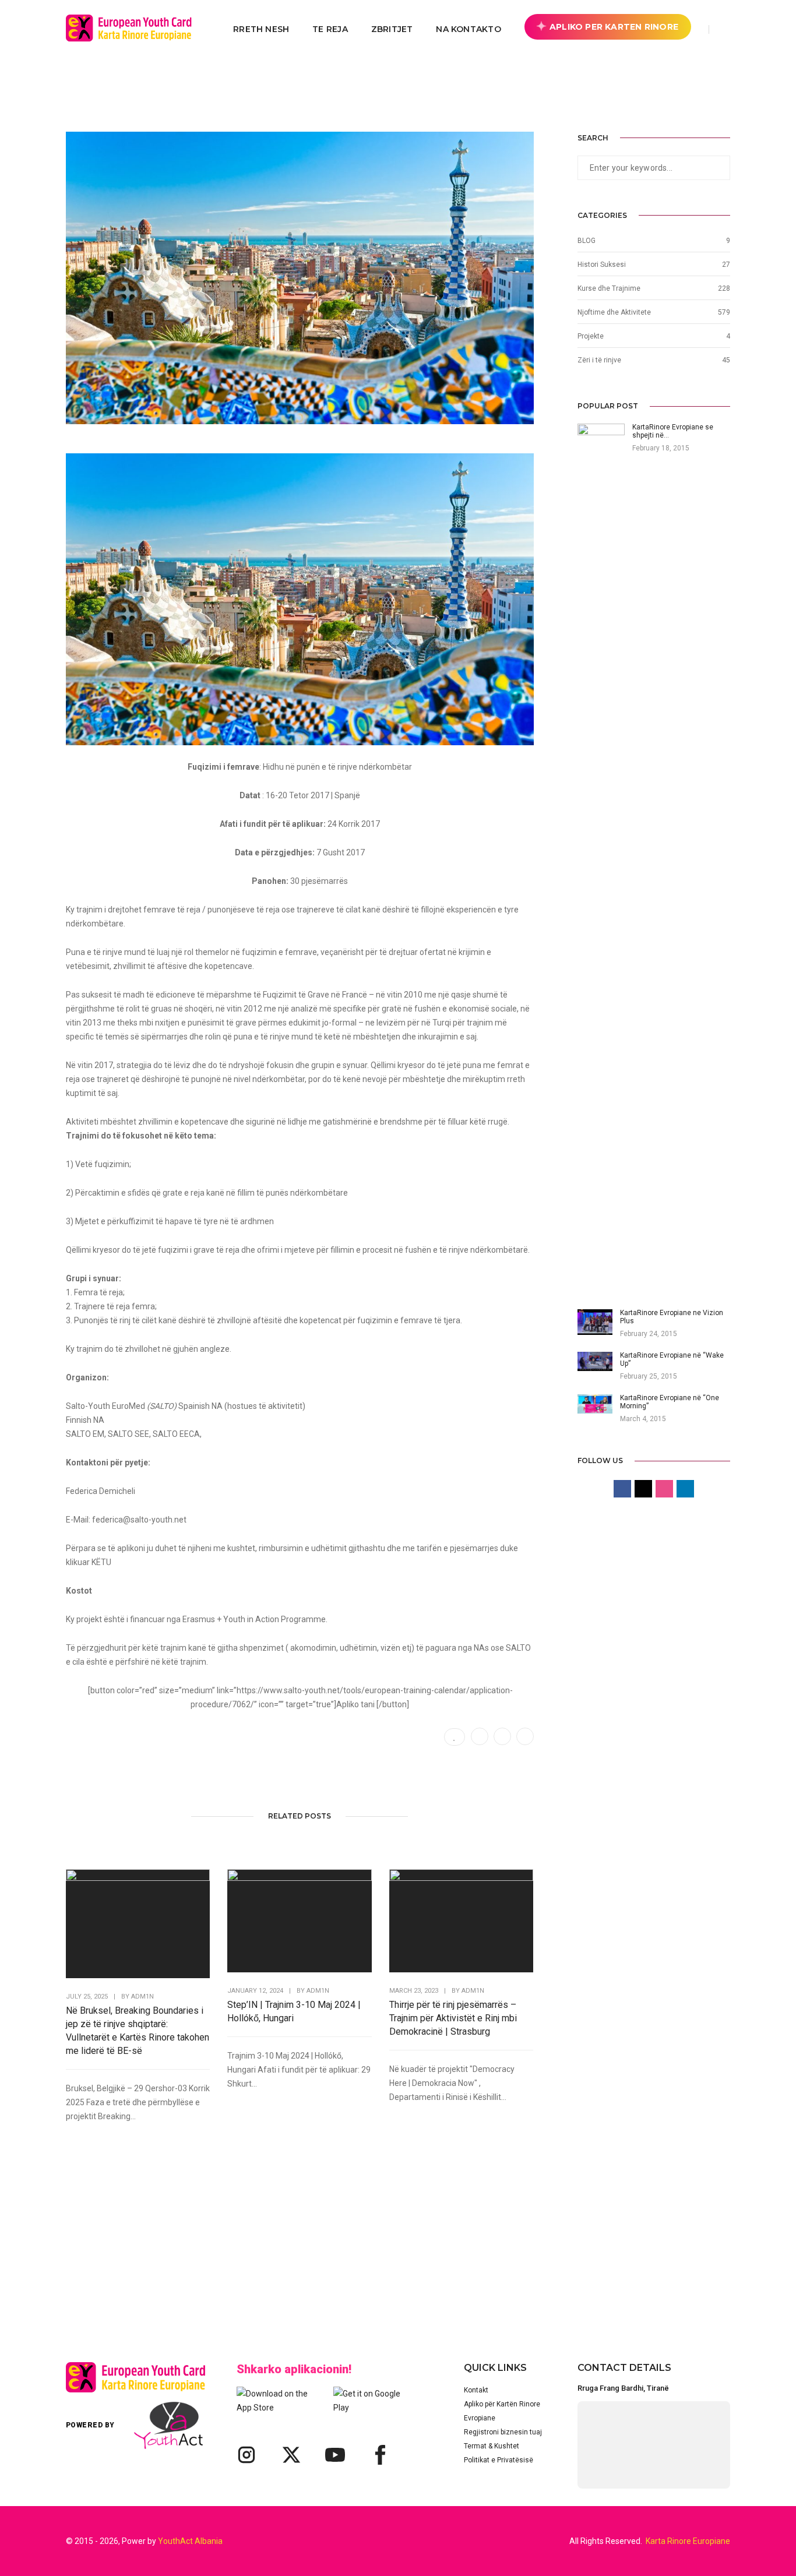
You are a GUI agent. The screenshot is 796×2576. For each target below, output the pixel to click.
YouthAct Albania (190, 2541)
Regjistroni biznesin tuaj (503, 2432)
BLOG (587, 241)
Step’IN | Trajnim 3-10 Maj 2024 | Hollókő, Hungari (294, 2011)
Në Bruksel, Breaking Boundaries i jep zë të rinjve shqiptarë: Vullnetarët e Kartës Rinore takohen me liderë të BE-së (138, 2031)
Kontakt (476, 2390)
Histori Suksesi (602, 265)
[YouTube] (335, 2455)
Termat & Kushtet (492, 2446)
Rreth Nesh (261, 29)
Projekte (591, 336)
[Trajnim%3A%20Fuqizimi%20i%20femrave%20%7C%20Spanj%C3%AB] (480, 1736)
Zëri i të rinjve (599, 360)
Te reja (330, 29)
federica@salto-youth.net (139, 1520)
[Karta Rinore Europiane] (135, 29)
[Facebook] (379, 2455)
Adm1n (142, 1997)
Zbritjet (392, 29)
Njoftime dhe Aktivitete (614, 312)
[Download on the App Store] (277, 2401)
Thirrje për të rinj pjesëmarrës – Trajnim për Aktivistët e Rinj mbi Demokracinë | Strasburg (453, 2018)
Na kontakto (468, 29)
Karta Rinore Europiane (688, 2541)
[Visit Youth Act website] (168, 2425)
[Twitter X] (291, 2455)
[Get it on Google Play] (374, 2401)
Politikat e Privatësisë (499, 2460)
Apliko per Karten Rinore (614, 27)
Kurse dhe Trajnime (609, 288)
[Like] (455, 1737)
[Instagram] (246, 2455)
